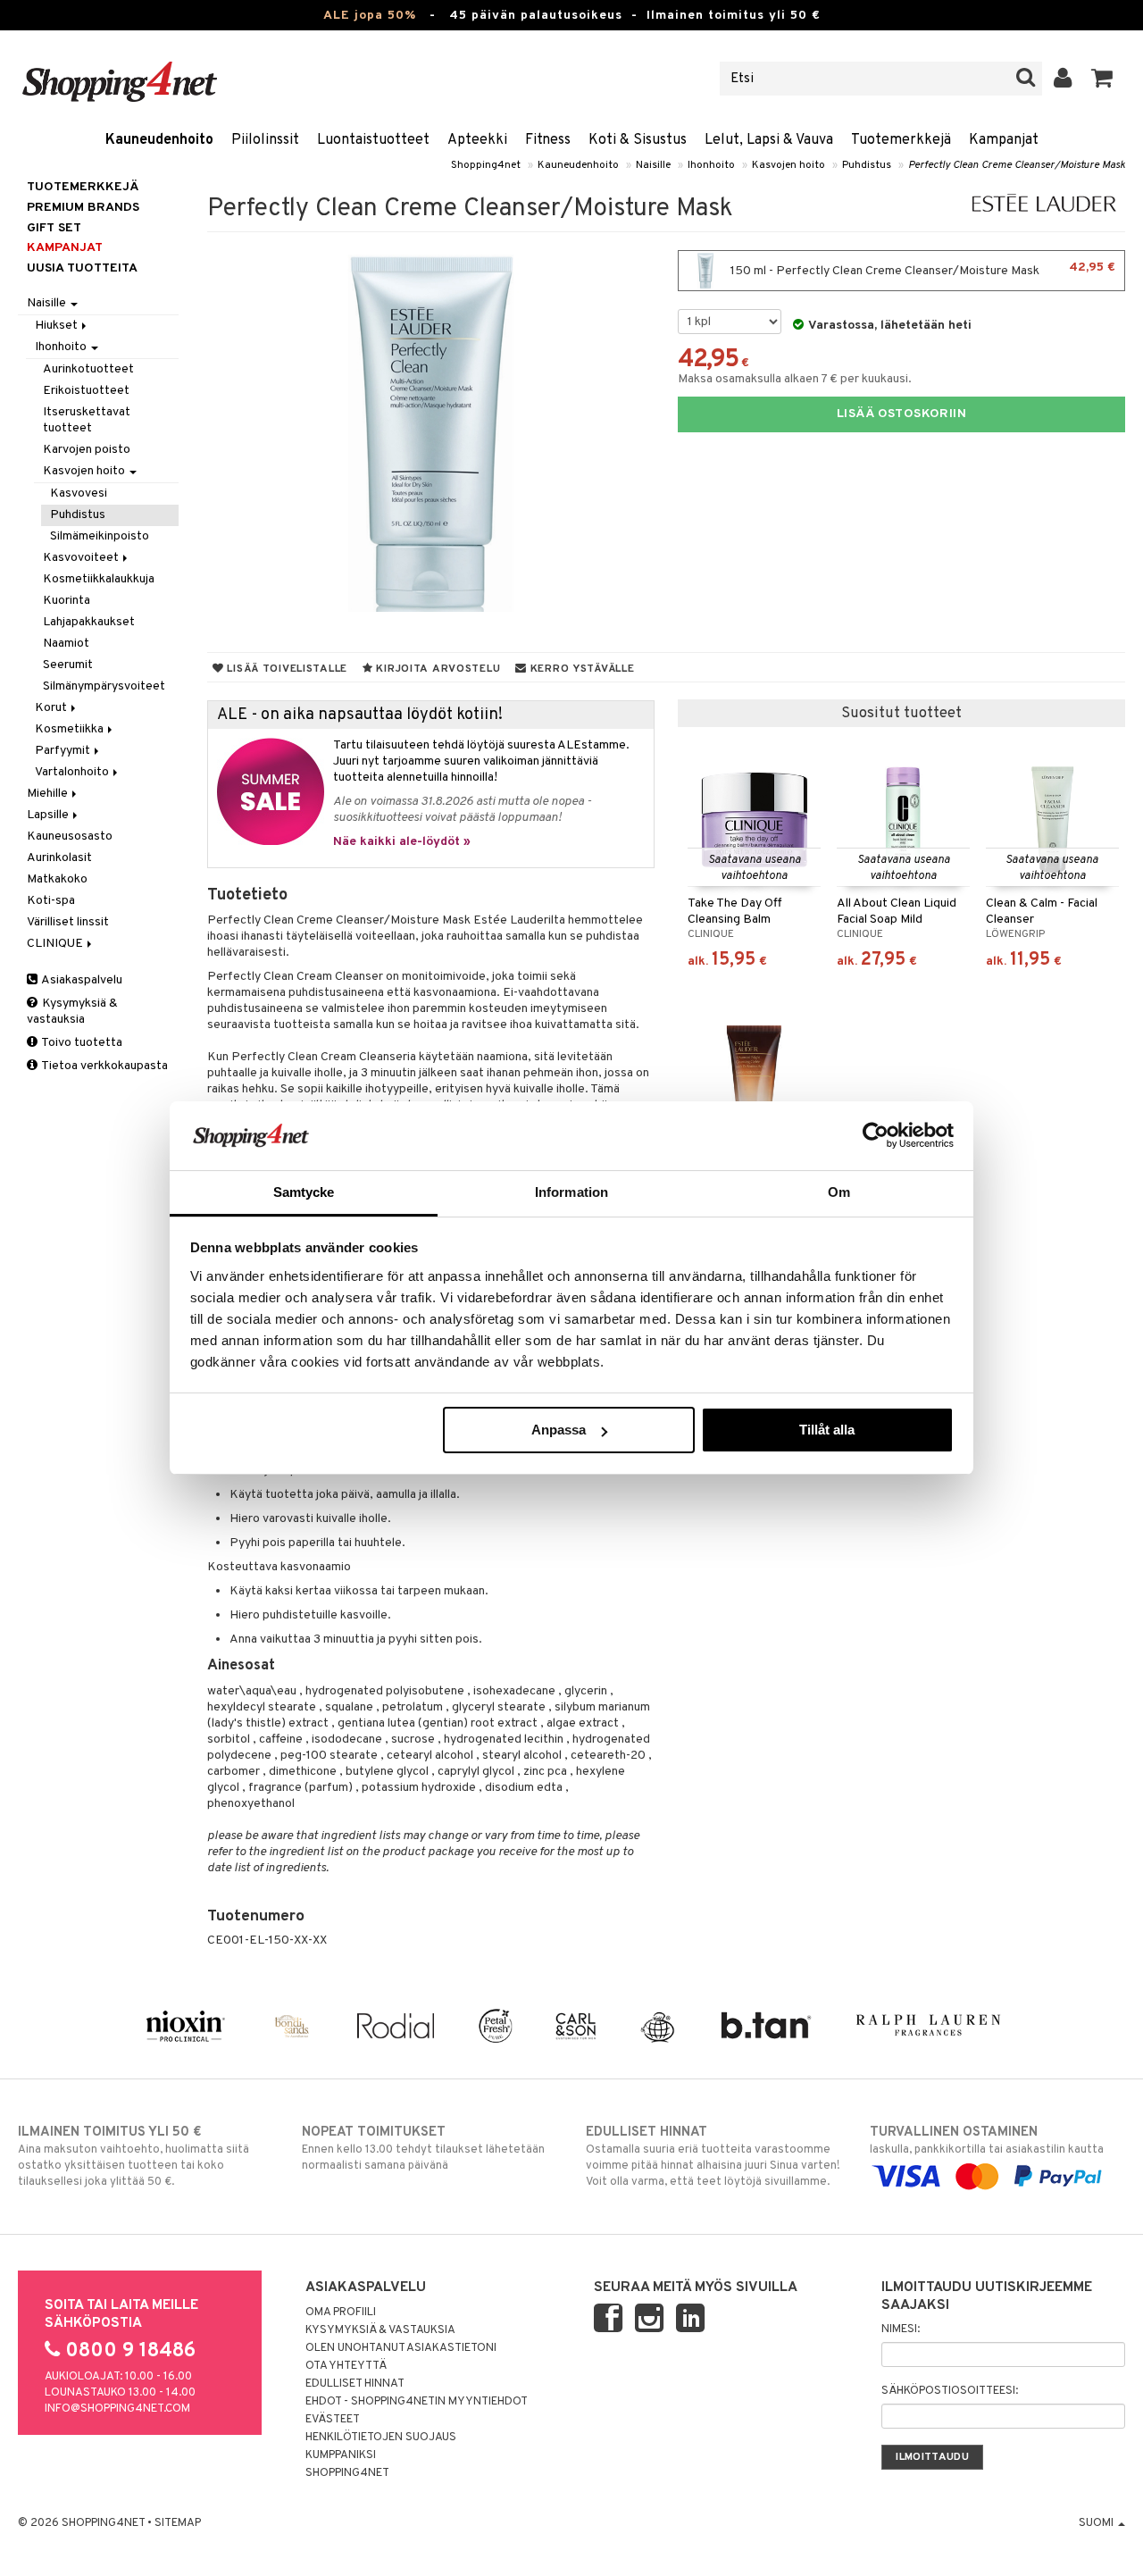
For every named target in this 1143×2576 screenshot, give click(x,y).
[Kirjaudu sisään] (1063, 79)
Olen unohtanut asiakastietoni (401, 2348)
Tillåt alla (827, 1430)
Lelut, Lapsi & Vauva (769, 140)
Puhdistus (867, 165)
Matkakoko (57, 879)
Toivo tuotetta (81, 1043)
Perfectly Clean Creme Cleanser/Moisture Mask (1017, 165)
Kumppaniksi (341, 2455)
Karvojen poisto (87, 450)
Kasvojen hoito (788, 165)
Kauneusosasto (70, 836)
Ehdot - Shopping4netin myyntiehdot (417, 2402)
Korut (52, 708)
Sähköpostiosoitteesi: (950, 2391)
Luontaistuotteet (373, 140)
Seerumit (68, 665)
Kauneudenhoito (159, 140)
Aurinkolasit (59, 858)
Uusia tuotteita (82, 268)
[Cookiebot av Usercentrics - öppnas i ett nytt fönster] (876, 1135)
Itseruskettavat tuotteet (87, 420)
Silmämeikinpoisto (100, 536)
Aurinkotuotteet (88, 369)
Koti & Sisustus (638, 140)
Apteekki (477, 140)
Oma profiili (341, 2313)
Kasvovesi (79, 493)
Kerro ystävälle (580, 669)
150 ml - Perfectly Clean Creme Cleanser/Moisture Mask (922, 269)
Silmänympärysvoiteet (104, 686)
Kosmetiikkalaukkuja (99, 579)
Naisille (653, 165)
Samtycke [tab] (304, 1192)
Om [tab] (839, 1192)
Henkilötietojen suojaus (381, 2438)
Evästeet (333, 2420)
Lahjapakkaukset (89, 622)
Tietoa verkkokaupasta (104, 1066)
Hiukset (58, 326)
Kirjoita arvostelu (437, 669)
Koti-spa (51, 901)
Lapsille (49, 815)
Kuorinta (67, 601)
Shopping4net (486, 165)
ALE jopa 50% (370, 16)
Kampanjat (1004, 140)
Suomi (1097, 2523)
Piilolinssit (265, 140)
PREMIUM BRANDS (83, 208)
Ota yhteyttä (346, 2366)
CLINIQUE (56, 944)
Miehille (49, 794)
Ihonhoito (711, 165)
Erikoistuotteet (86, 391)
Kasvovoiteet (82, 558)
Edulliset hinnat (355, 2384)
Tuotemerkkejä (901, 140)
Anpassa (559, 1430)
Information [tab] (571, 1192)
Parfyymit (64, 751)
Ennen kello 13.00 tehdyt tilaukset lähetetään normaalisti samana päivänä (423, 2149)
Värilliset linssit (68, 922)
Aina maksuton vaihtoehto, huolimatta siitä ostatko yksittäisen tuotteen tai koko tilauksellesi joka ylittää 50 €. (133, 2157)
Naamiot (66, 644)
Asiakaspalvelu (81, 980)
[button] (1102, 79)
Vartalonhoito (73, 772)
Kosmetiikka (71, 729)
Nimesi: (901, 2329)
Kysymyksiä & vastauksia (72, 1012)
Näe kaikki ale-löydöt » (402, 842)
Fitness (548, 140)
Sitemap (178, 2523)
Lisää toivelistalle (286, 669)
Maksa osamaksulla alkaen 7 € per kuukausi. (795, 379)
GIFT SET (54, 228)
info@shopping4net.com (117, 2409)
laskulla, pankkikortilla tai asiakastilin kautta (987, 2141)
